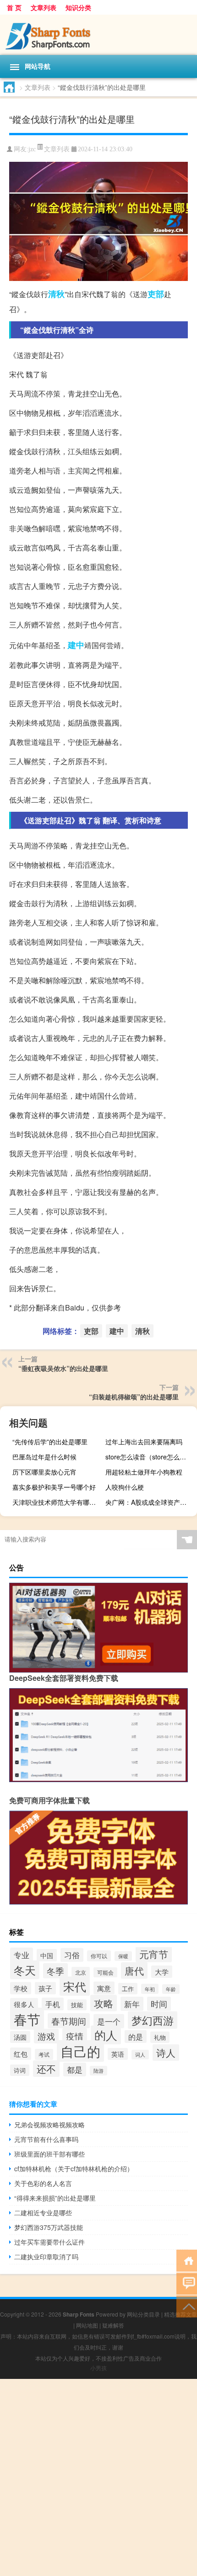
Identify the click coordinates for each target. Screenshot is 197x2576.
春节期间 (69, 2021)
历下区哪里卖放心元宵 (44, 1472)
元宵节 (154, 1954)
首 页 (14, 7)
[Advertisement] (98, 2477)
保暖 (123, 1956)
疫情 (75, 2036)
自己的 (80, 2051)
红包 (21, 2054)
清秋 (56, 294)
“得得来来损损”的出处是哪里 (55, 2198)
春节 (27, 2019)
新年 (132, 2004)
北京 (81, 1972)
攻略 (104, 2003)
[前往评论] (187, 2283)
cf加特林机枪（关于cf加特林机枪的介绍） (74, 2169)
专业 (22, 1955)
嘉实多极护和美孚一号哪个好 (54, 1487)
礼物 (160, 2037)
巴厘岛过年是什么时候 (44, 1457)
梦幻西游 (153, 2020)
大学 (162, 1972)
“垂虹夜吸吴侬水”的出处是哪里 (63, 1368)
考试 (44, 2054)
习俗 (72, 1955)
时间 (159, 2004)
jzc (32, 149)
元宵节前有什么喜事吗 (46, 2139)
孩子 (45, 1988)
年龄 (171, 1989)
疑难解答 (113, 2325)
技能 (77, 2005)
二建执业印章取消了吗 (46, 2257)
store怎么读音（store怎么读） (149, 1457)
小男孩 (98, 2368)
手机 (53, 2004)
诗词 (20, 2070)
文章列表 (44, 7)
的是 (136, 2037)
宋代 (75, 1986)
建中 (76, 645)
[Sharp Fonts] (98, 35)
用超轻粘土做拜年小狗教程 (144, 1472)
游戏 (46, 2036)
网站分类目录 (143, 2314)
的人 (106, 2035)
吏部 (156, 294)
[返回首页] (187, 2260)
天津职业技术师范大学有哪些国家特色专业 (57, 1502)
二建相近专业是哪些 (43, 2213)
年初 (150, 1989)
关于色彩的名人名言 (43, 2183)
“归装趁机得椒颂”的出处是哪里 (134, 1397)
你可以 (99, 1956)
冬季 (55, 1971)
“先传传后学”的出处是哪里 (50, 1442)
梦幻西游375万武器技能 (49, 2227)
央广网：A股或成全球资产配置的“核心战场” (150, 1502)
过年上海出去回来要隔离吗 (144, 1442)
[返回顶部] (187, 2306)
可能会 (105, 1972)
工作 (128, 1989)
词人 (140, 2055)
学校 (21, 1988)
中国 (47, 1955)
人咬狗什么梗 (125, 1487)
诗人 (166, 2053)
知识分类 (78, 7)
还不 (46, 2069)
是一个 (109, 2021)
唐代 (134, 1971)
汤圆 (20, 2037)
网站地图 (87, 2325)
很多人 (24, 2004)
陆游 (98, 2071)
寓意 (104, 1988)
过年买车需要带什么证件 (49, 2242)
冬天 (25, 1970)
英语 (118, 2054)
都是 (75, 2070)
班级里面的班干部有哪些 (49, 2154)
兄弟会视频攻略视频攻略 (49, 2125)
